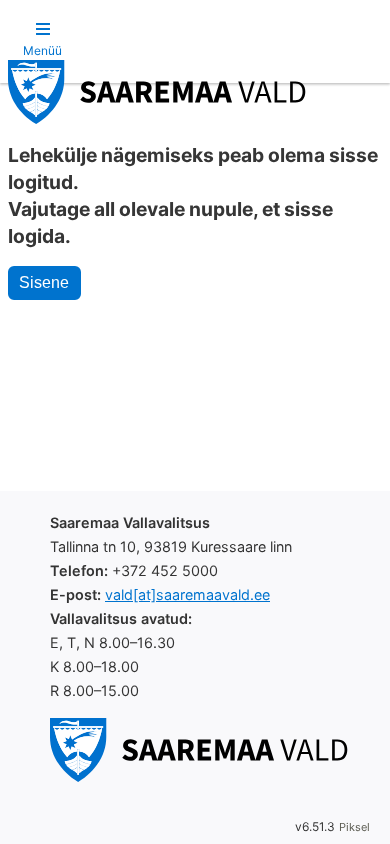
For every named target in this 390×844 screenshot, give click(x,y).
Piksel (354, 827)
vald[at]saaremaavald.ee (187, 594)
